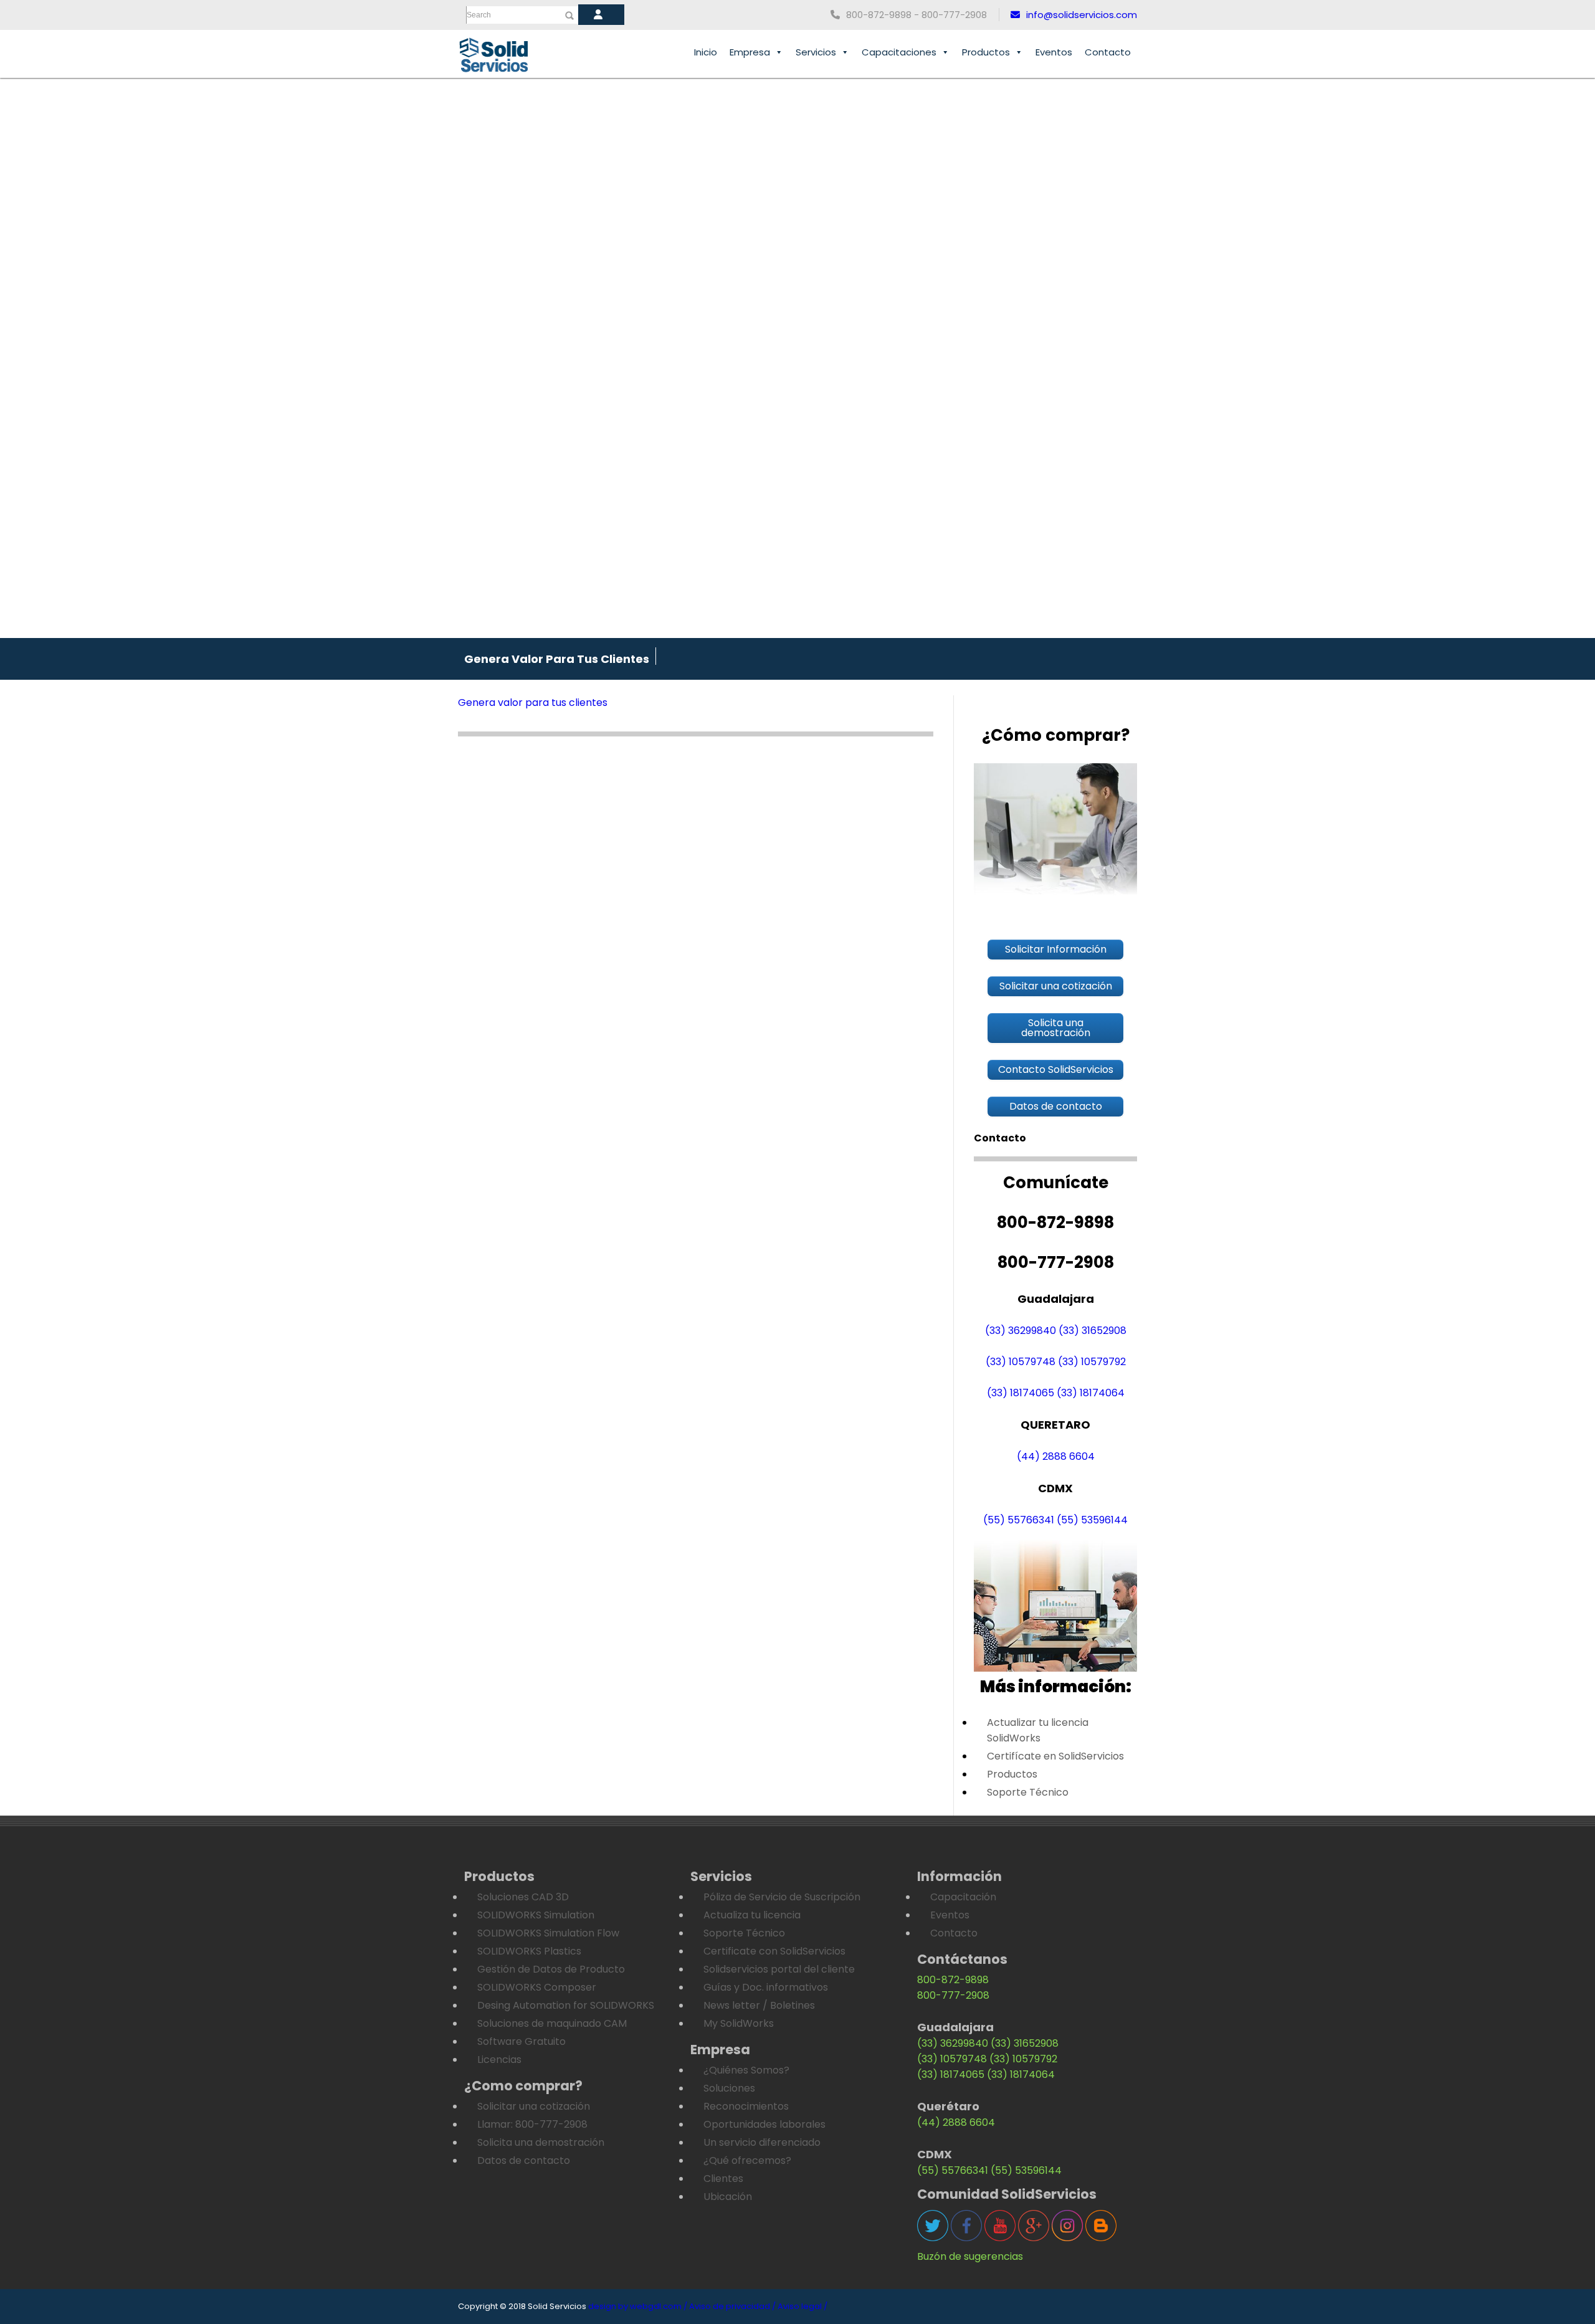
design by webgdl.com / (638, 2306)
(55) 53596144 (1092, 1520)
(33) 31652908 (1093, 1331)
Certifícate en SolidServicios (1055, 1756)
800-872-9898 (953, 1980)
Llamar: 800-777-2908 (532, 2124)
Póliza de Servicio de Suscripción (782, 1897)
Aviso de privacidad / (732, 2306)
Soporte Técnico (1028, 1792)
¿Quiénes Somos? (746, 2070)
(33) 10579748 (1021, 1362)
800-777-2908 (953, 1995)
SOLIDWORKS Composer (537, 1987)
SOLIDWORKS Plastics (529, 1951)
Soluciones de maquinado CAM (552, 2023)
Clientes (723, 2179)
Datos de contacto (524, 2160)
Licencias (499, 2060)
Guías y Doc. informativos (766, 1987)
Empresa (750, 52)
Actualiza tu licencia (752, 1915)
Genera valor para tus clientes (533, 702)
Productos (986, 52)
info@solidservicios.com (1082, 15)
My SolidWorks (739, 2023)
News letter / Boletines (759, 2005)
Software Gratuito (521, 2041)
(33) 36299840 (1021, 1331)
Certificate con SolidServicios (774, 1951)
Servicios (816, 52)
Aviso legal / (802, 2306)
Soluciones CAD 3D (523, 1897)
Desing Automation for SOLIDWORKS (566, 2005)
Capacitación (963, 1897)
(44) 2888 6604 (1056, 1456)
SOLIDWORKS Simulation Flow (548, 1933)
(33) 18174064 (1091, 1393)
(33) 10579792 (1092, 1362)
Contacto (1108, 52)
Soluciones (729, 2088)
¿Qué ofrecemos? (747, 2160)
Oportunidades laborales (764, 2124)
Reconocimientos (746, 2106)
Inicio (706, 52)
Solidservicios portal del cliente (779, 1969)
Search (479, 15)
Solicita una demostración (541, 2142)
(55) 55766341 (1019, 1520)
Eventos (1054, 52)
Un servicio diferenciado (762, 2142)
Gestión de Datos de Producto (551, 1969)
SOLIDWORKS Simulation (536, 1915)
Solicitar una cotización (534, 2106)
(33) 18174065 (1021, 1393)
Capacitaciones (899, 52)
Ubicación (728, 2197)
